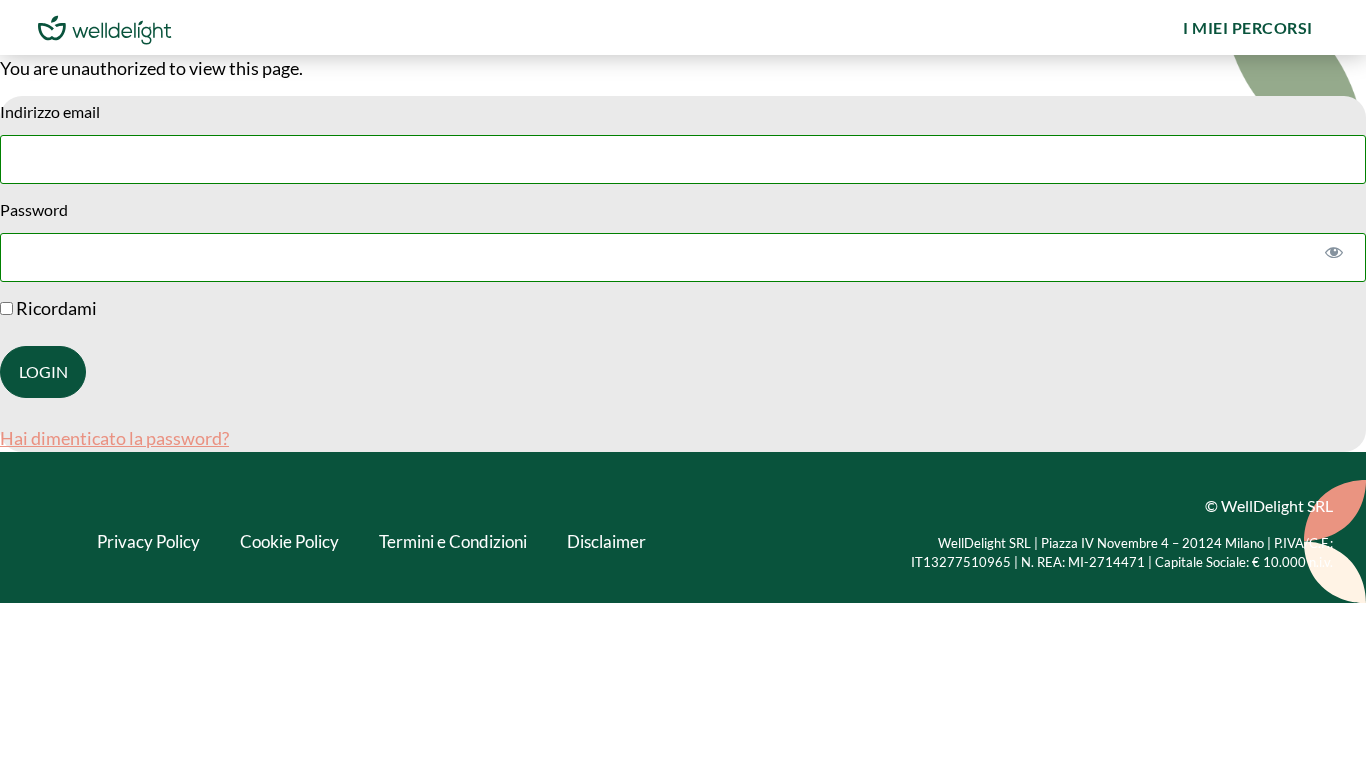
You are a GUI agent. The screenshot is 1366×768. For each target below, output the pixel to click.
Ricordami (55, 308)
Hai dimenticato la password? (114, 438)
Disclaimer (606, 541)
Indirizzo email (50, 111)
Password (34, 209)
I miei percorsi (1248, 27)
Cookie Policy (289, 541)
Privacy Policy (148, 541)
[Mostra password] (1333, 251)
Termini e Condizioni (453, 541)
